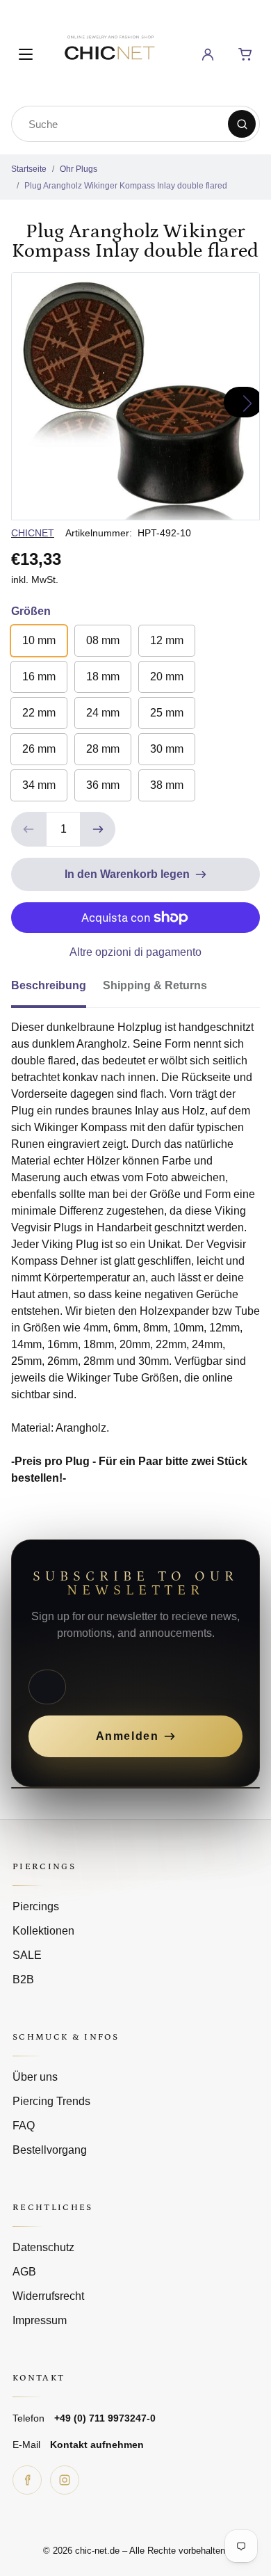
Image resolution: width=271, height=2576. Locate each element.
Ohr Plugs (79, 169)
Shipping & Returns (155, 985)
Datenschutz (43, 2247)
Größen (31, 611)
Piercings (36, 1906)
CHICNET (33, 533)
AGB (24, 2272)
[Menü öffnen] (26, 54)
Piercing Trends (51, 2101)
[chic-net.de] (109, 52)
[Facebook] (27, 2480)
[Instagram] (65, 2480)
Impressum (40, 2320)
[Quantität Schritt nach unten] (28, 829)
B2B (23, 1979)
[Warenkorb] (245, 54)
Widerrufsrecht (48, 2296)
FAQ (24, 2126)
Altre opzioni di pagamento (135, 952)
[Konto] (208, 54)
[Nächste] (243, 402)
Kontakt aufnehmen (97, 2445)
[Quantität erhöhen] (98, 829)
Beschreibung (49, 985)
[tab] (57, 990)
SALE (27, 1955)
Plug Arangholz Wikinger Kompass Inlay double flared (126, 186)
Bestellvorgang (50, 2150)
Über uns (35, 2077)
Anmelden (128, 1736)
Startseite (29, 169)
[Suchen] (242, 124)
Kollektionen (43, 1931)
